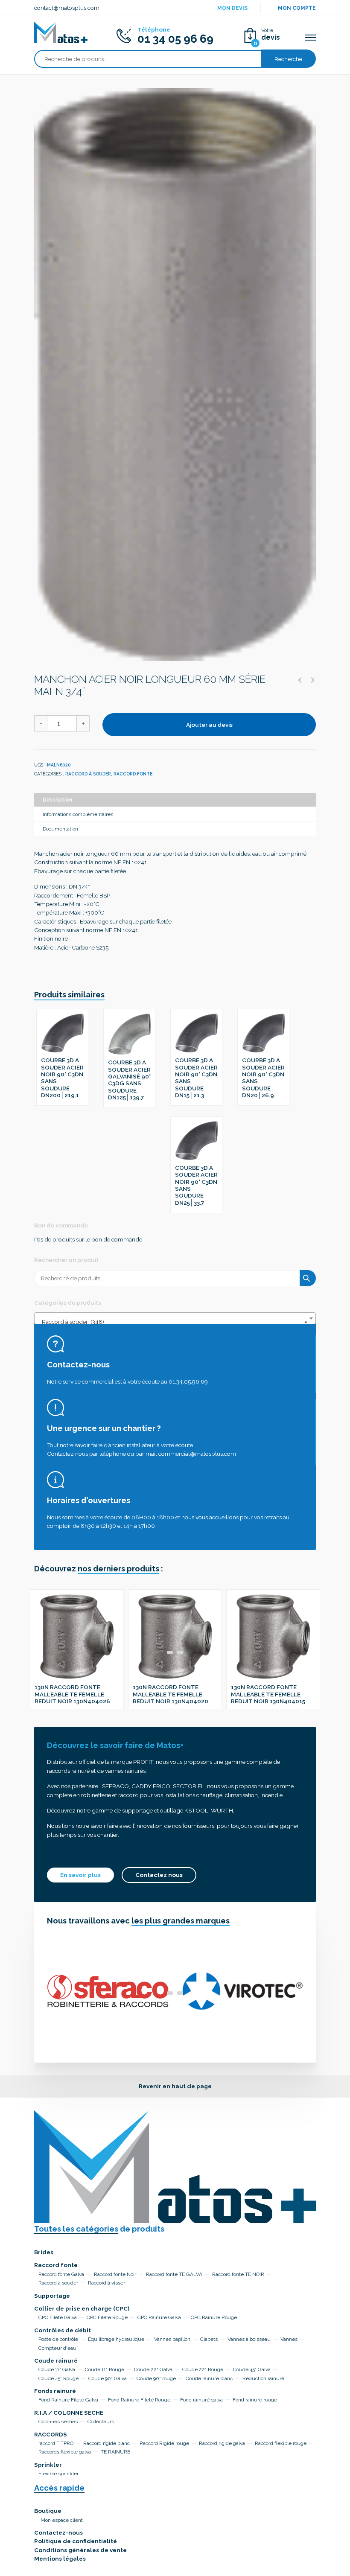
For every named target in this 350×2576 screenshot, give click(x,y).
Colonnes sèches (58, 2422)
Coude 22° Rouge (203, 2369)
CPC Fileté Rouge (107, 2317)
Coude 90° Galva (108, 2378)
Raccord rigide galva (222, 2443)
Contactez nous (159, 1875)
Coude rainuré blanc (209, 2378)
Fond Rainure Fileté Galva (68, 2400)
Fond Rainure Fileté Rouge (139, 2400)
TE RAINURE (115, 2452)
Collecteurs (101, 2422)
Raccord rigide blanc (106, 2443)
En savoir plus (80, 1875)
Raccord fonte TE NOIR (238, 2274)
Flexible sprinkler (58, 2474)
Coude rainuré (56, 2360)
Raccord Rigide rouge (164, 2443)
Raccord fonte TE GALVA (174, 2274)
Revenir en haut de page (175, 2086)
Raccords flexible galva (65, 2452)
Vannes (289, 2339)
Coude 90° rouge (156, 2378)
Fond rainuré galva (201, 2400)
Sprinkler (48, 2465)
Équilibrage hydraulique (116, 2339)
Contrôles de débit (63, 2330)
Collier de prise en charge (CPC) (82, 2308)
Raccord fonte (133, 774)
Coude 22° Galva (153, 2369)
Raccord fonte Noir (115, 2274)
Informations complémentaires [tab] (78, 814)
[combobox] (175, 1318)
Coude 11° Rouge (105, 2369)
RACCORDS (51, 2434)
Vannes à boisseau (249, 2339)
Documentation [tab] (60, 829)
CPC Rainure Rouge (214, 2317)
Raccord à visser (106, 2283)
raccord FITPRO (56, 2443)
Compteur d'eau (57, 2348)
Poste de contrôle (58, 2339)
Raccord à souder (88, 774)
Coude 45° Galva (252, 2369)
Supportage (52, 2296)
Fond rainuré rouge (255, 2400)
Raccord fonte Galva (61, 2274)
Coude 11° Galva (57, 2369)
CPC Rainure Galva (159, 2317)
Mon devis (232, 8)
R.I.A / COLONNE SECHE (69, 2413)
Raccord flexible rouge (281, 2443)
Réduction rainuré (263, 2378)
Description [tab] (57, 800)
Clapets (209, 2339)
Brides (44, 2252)
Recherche (288, 59)
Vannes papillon (172, 2339)
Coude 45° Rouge (58, 2378)
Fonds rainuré (55, 2391)
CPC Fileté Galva (58, 2317)
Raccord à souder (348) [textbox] (172, 1322)
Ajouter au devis (209, 725)
